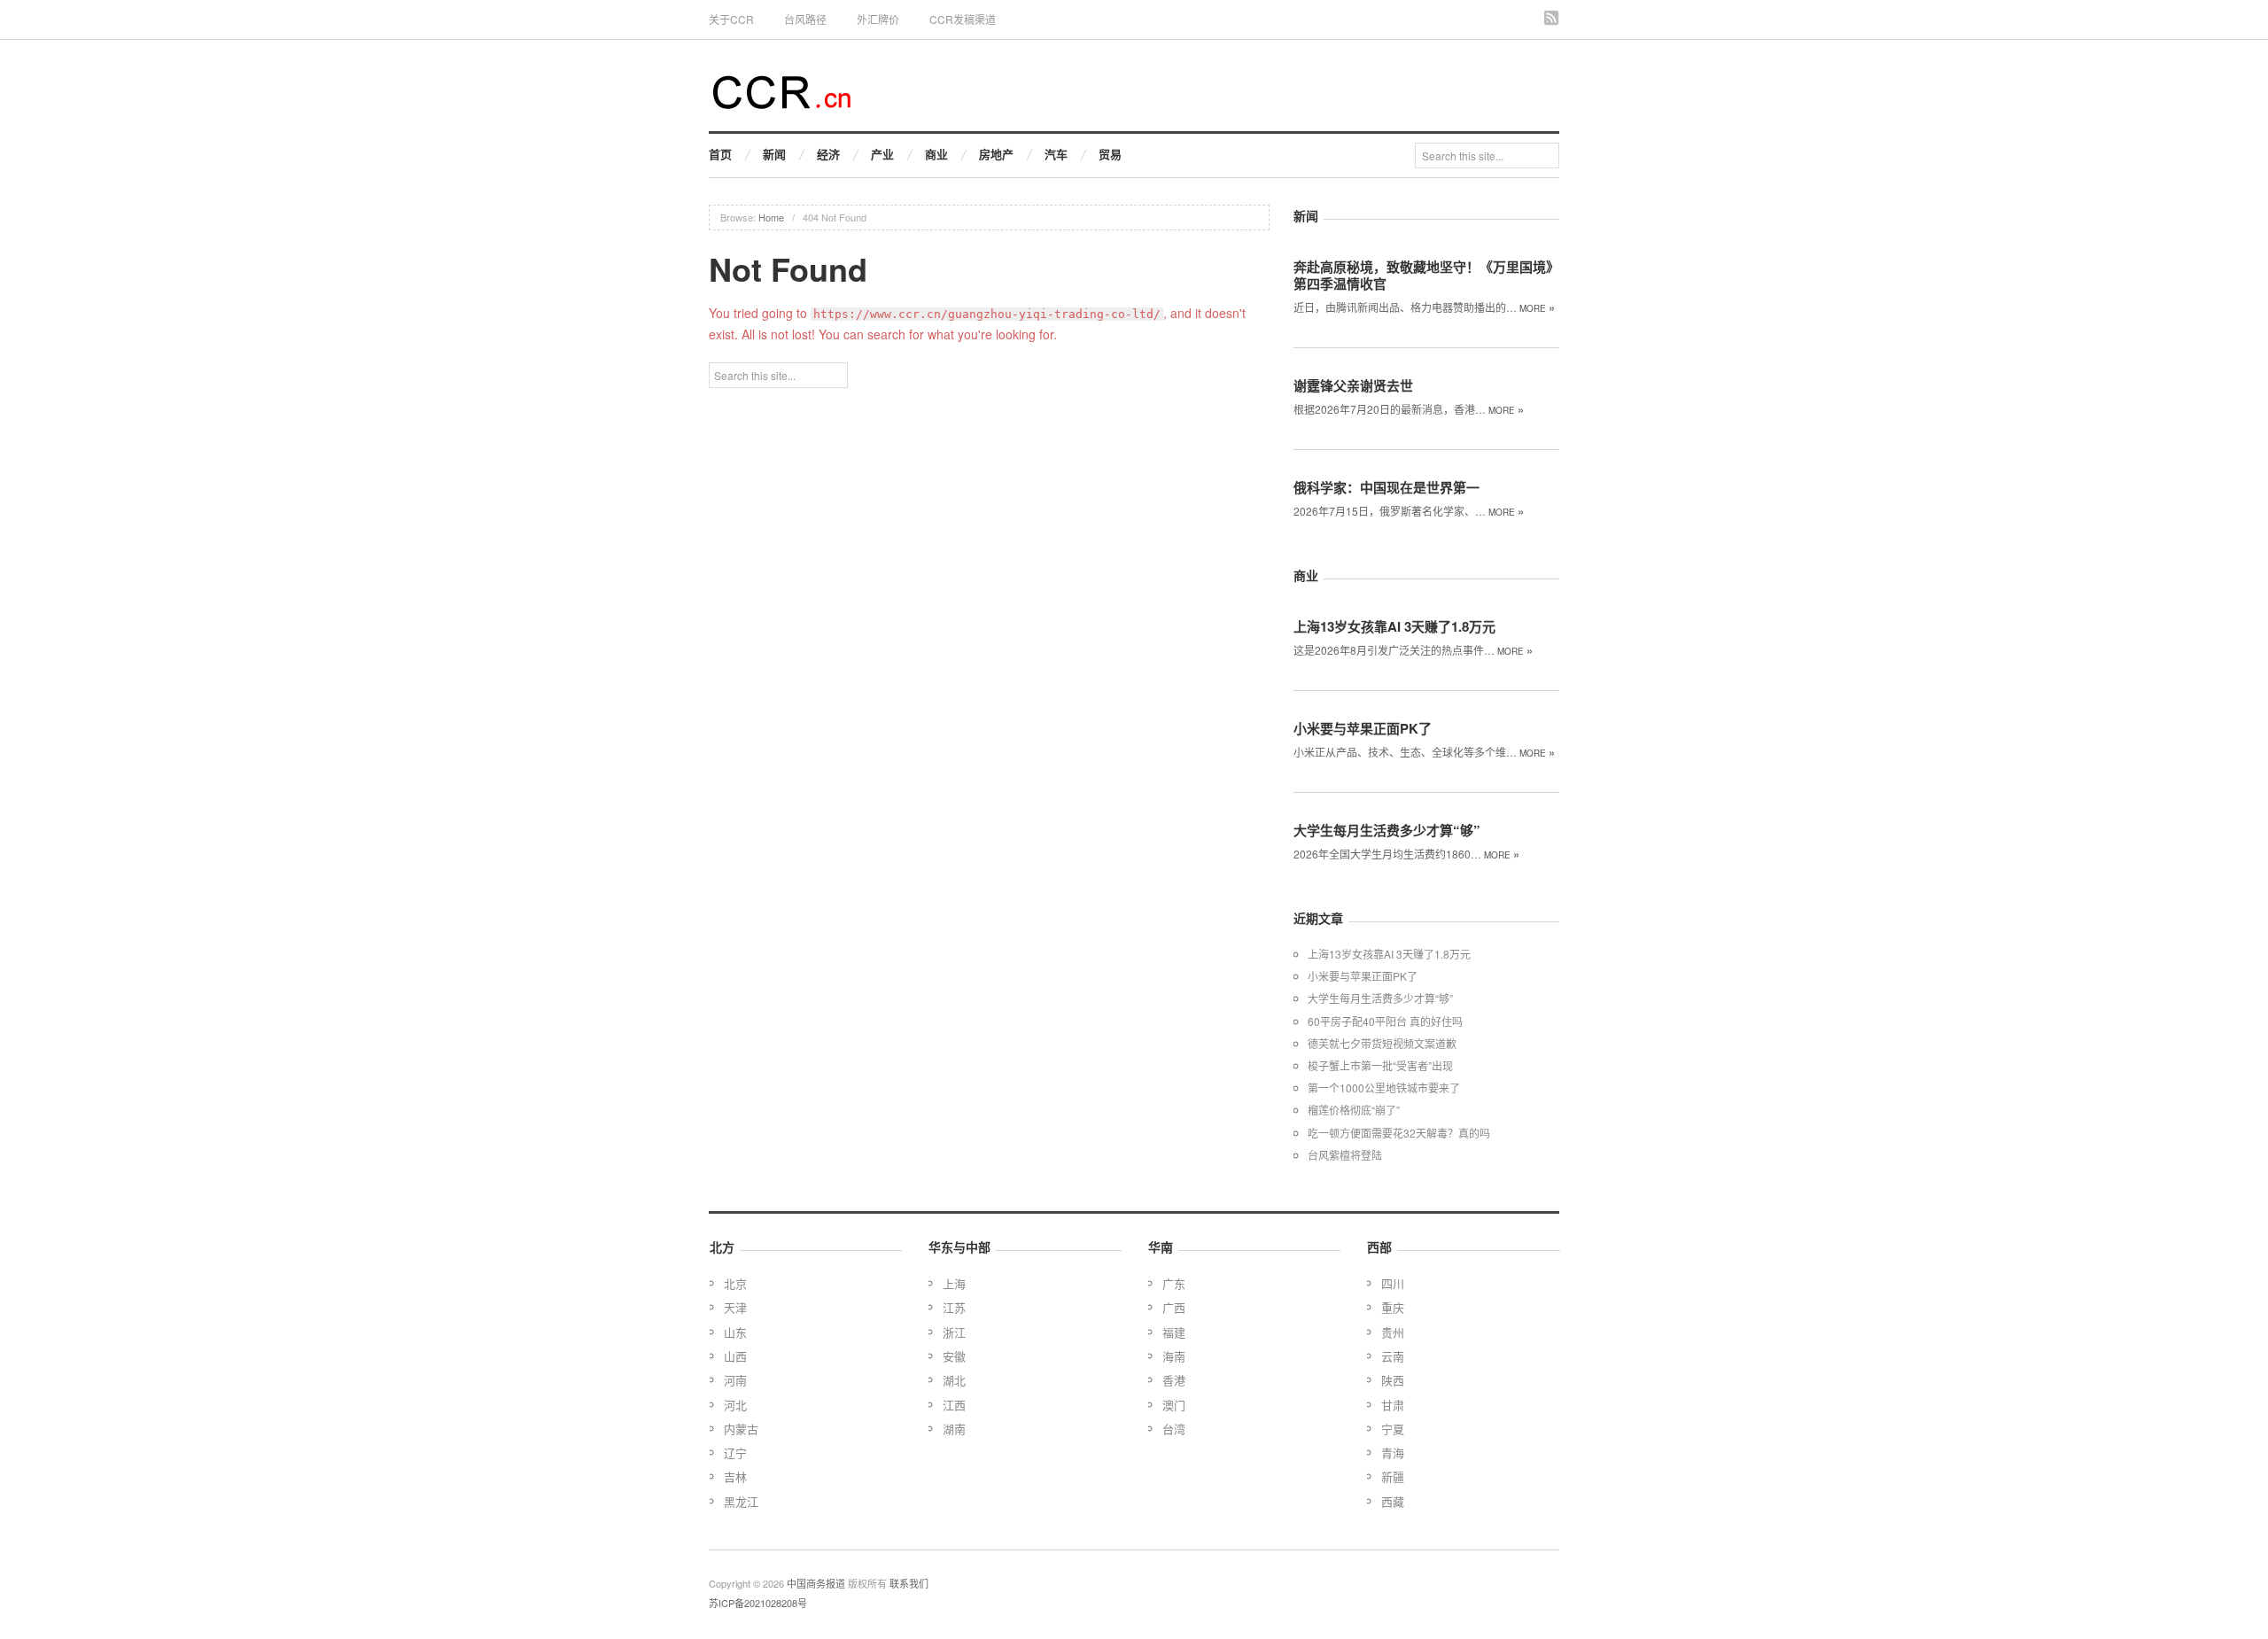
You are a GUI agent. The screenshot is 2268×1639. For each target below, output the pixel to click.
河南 (735, 1380)
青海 (1393, 1453)
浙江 (954, 1332)
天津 (735, 1307)
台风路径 (805, 19)
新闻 (774, 154)
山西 (735, 1356)
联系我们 (909, 1583)
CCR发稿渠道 (963, 19)
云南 (1393, 1356)
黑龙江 (741, 1501)
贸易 (1110, 154)
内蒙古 (741, 1429)
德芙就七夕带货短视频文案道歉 (1382, 1043)
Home (771, 217)
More (1537, 308)
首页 (720, 154)
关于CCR (731, 19)
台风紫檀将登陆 (1345, 1155)
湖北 (954, 1380)
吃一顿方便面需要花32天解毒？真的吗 (1399, 1133)
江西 (954, 1405)
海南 (1174, 1356)
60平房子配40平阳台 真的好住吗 (1385, 1021)
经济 (828, 154)
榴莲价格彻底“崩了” (1354, 1110)
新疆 (1393, 1476)
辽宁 (735, 1453)
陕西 (1393, 1380)
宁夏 (1393, 1429)
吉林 (735, 1476)
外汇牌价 (878, 19)
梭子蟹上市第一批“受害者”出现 (1380, 1065)
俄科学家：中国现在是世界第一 (1386, 487)
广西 (1174, 1307)
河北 (735, 1405)
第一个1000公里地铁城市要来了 (1384, 1087)
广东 (1174, 1283)
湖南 (954, 1429)
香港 (1174, 1380)
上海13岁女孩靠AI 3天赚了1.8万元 (1394, 626)
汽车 (1056, 154)
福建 (1174, 1332)
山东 (735, 1332)
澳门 (1174, 1405)
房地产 (996, 154)
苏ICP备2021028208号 (758, 1603)
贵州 (1393, 1332)
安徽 (954, 1356)
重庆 (1393, 1307)
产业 (882, 154)
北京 (735, 1283)
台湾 (1174, 1429)
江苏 (954, 1307)
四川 (1393, 1283)
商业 (936, 154)
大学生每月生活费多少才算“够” (1387, 830)
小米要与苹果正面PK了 (1363, 728)
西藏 (1393, 1501)
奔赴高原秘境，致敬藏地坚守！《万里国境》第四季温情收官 (1426, 275)
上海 (954, 1283)
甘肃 (1393, 1405)
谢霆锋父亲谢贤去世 (1353, 385)
